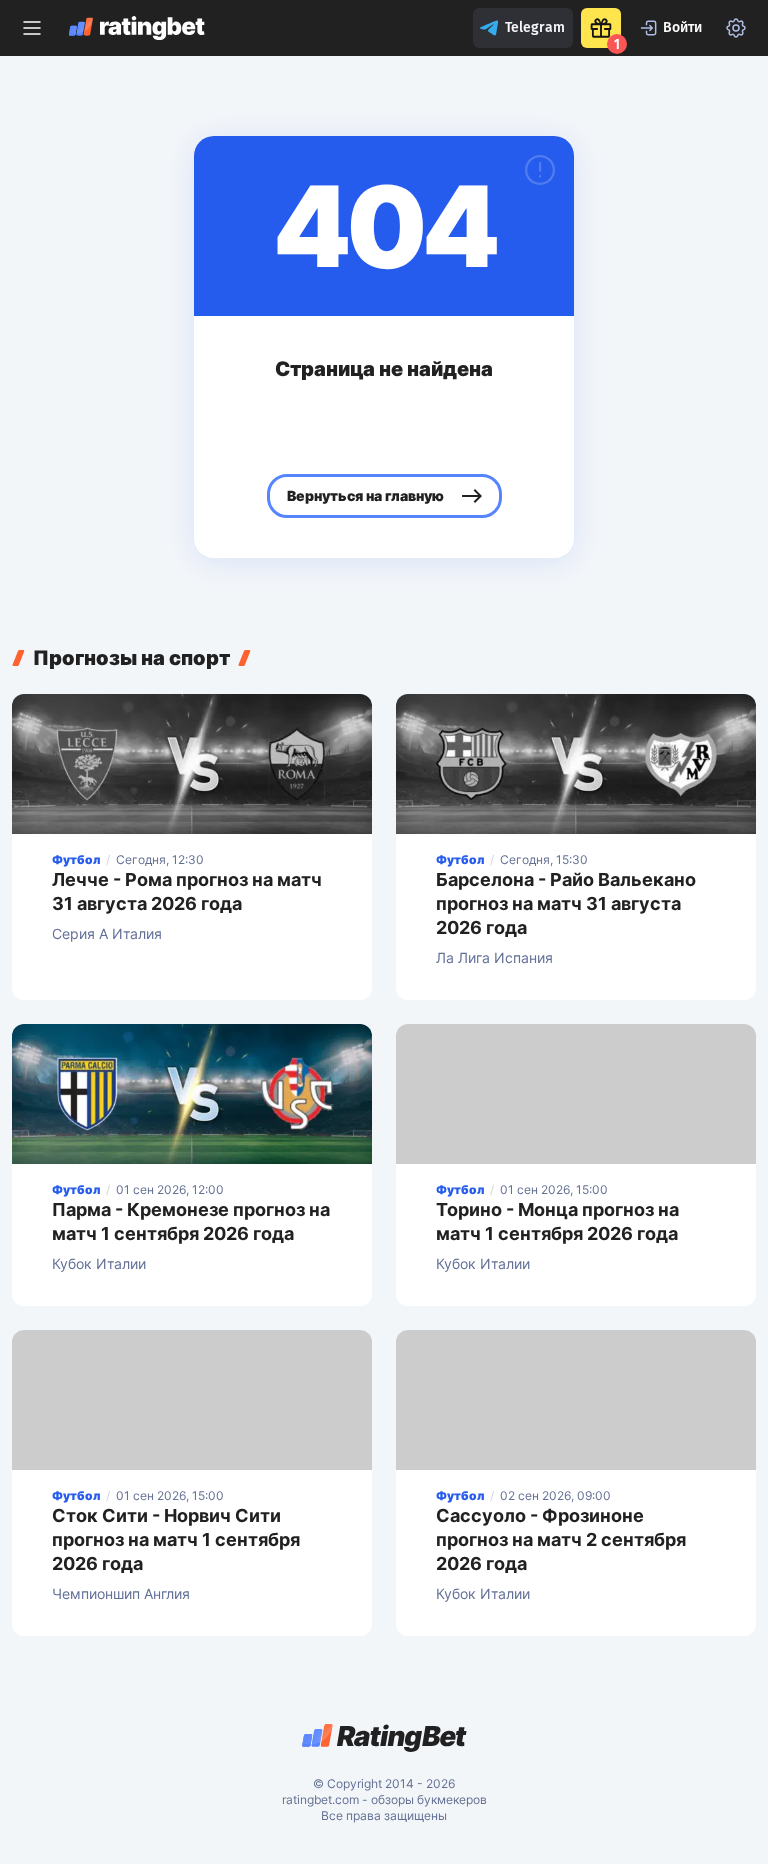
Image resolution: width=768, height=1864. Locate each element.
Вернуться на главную (365, 495)
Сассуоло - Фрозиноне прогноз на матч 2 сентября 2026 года (561, 1539)
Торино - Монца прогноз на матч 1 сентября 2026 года (557, 1221)
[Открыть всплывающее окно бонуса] (601, 28)
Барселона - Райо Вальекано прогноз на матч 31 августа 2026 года (566, 903)
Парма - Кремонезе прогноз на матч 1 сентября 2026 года (191, 1221)
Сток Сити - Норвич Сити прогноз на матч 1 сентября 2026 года (176, 1539)
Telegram (535, 27)
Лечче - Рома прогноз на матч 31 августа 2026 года (187, 891)
